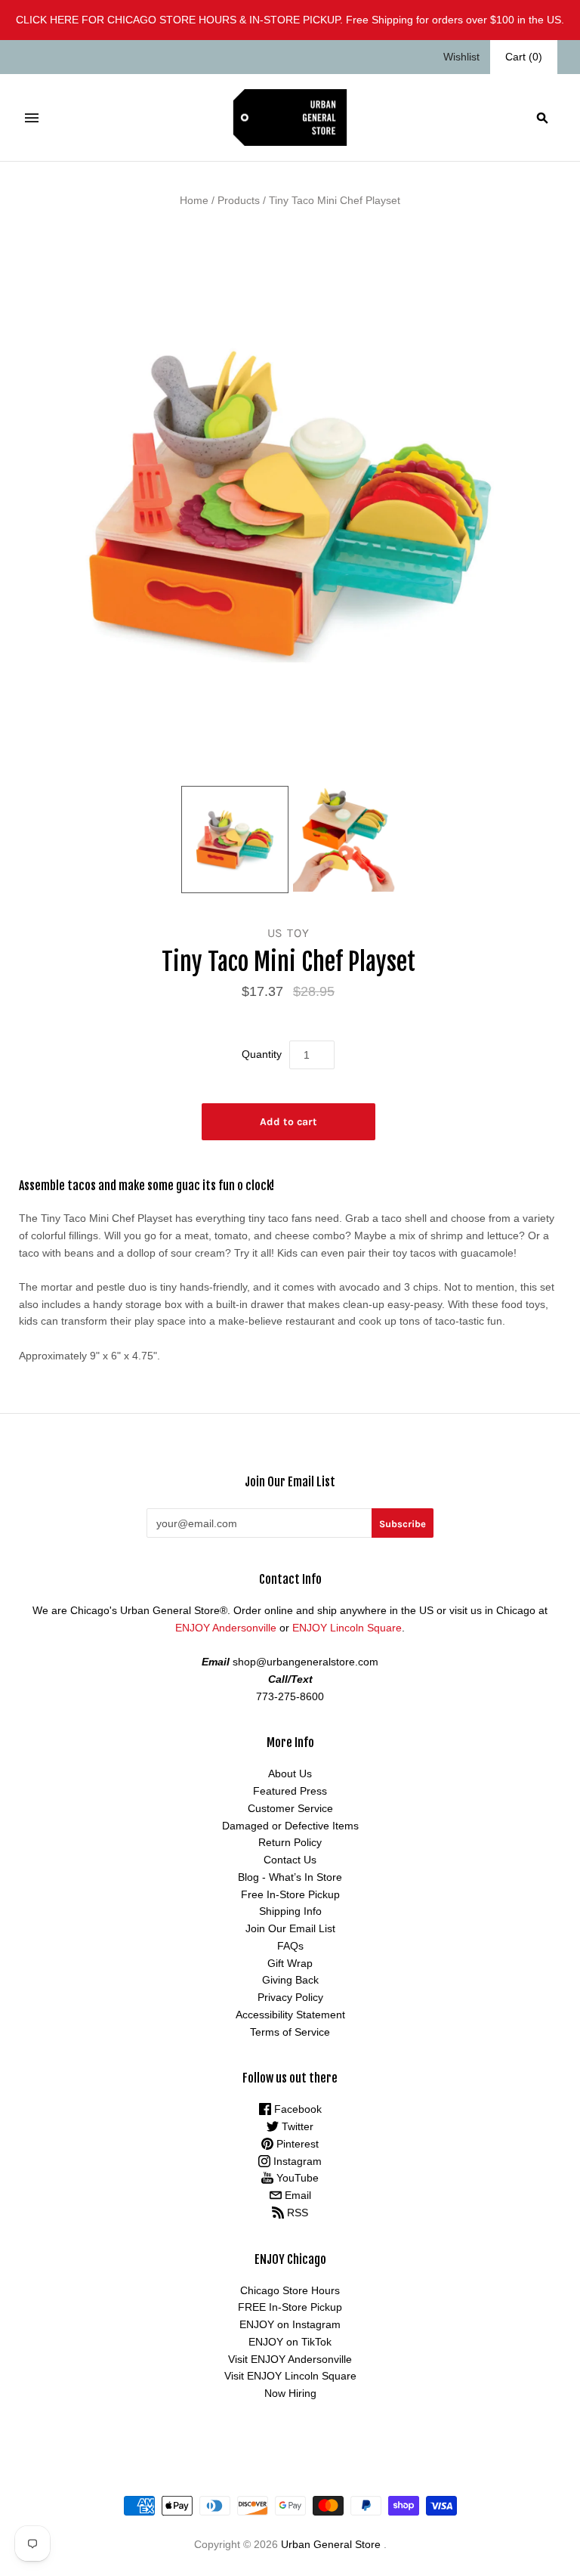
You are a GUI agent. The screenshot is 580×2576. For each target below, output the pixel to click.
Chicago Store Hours (290, 2290)
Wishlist (461, 57)
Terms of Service (290, 2032)
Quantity (262, 1054)
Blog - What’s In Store (290, 1877)
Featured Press (290, 1791)
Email (296, 2195)
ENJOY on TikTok (290, 2342)
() (524, 57)
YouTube (296, 2178)
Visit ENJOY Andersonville (290, 2359)
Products (239, 200)
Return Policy (290, 1842)
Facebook (296, 2109)
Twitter (296, 2126)
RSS (296, 2213)
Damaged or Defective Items (290, 1826)
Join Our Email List (290, 1928)
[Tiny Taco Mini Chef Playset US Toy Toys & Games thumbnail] (235, 840)
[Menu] (32, 118)
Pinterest (296, 2144)
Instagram (296, 2161)
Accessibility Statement (290, 2015)
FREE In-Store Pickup (290, 2307)
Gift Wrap (290, 1963)
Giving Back (290, 1980)
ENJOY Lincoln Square (347, 1628)
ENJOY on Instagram (290, 2324)
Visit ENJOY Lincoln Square (290, 2376)
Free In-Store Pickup (290, 1894)
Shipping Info (290, 1911)
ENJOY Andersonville (226, 1628)
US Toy (288, 933)
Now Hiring (290, 2393)
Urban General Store (331, 2544)
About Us (290, 1774)
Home (194, 200)
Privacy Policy (290, 1997)
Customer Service (290, 1808)
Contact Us (290, 1860)
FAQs (290, 1946)
